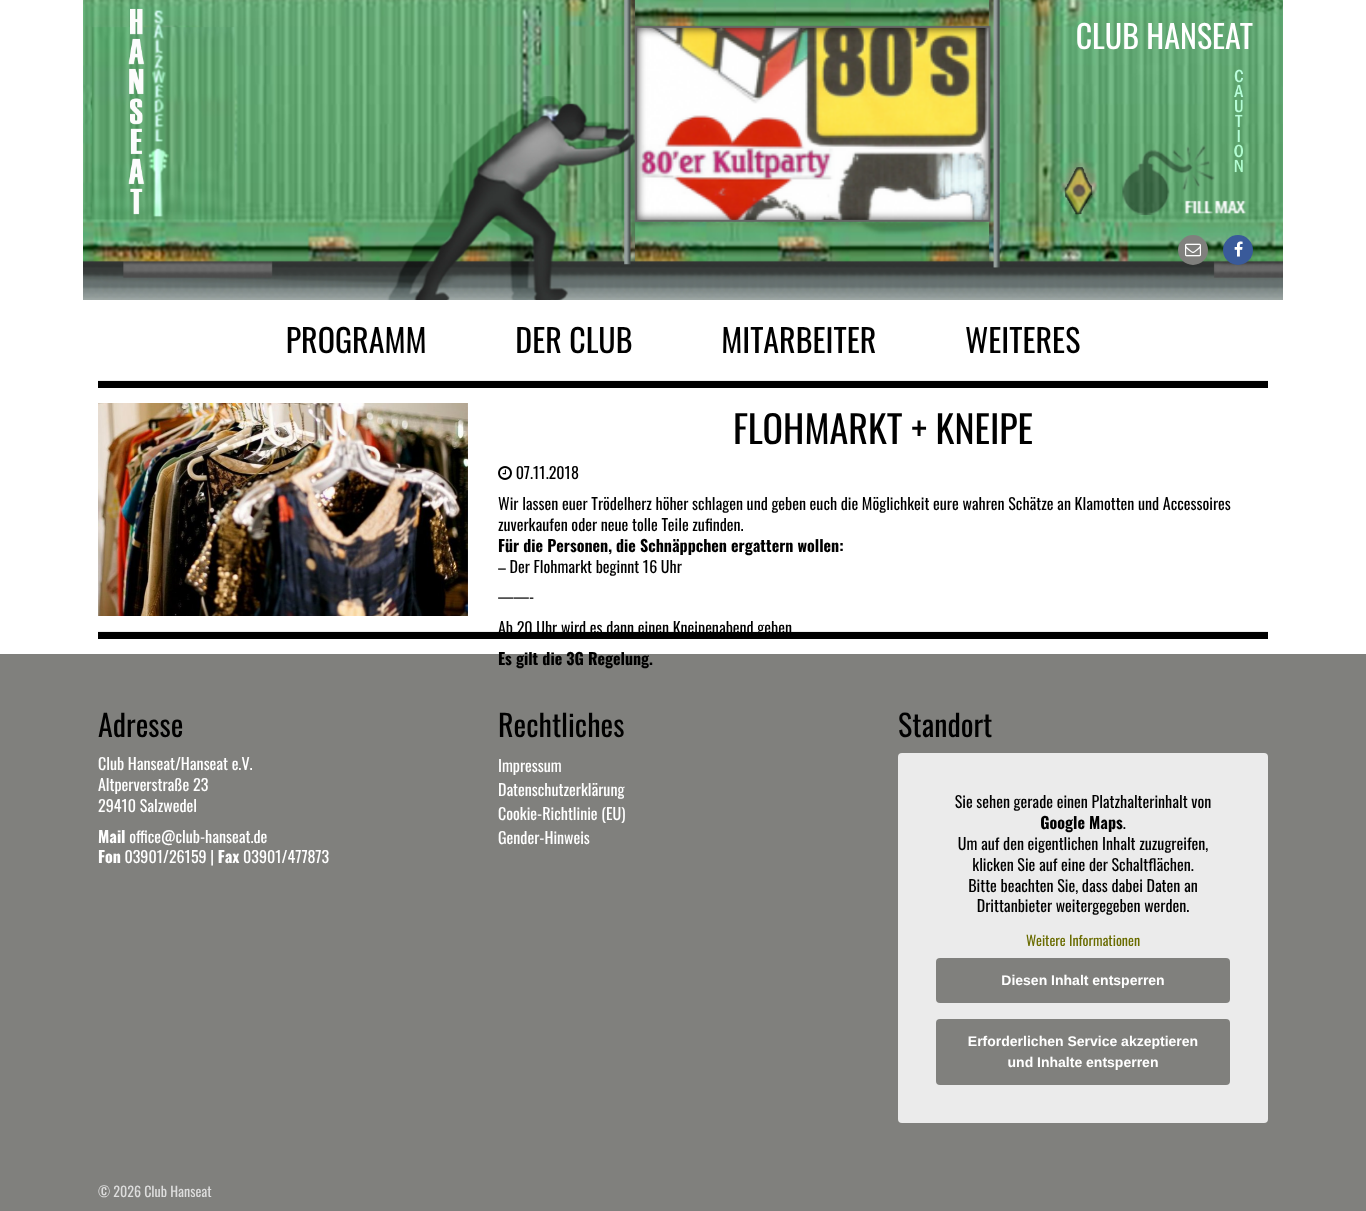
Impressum (530, 765)
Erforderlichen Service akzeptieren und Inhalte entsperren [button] (1083, 1051)
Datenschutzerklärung (561, 789)
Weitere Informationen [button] (1083, 941)
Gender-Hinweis (544, 837)
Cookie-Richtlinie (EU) (561, 813)
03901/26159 (165, 856)
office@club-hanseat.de (198, 836)
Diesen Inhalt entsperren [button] (1082, 980)
